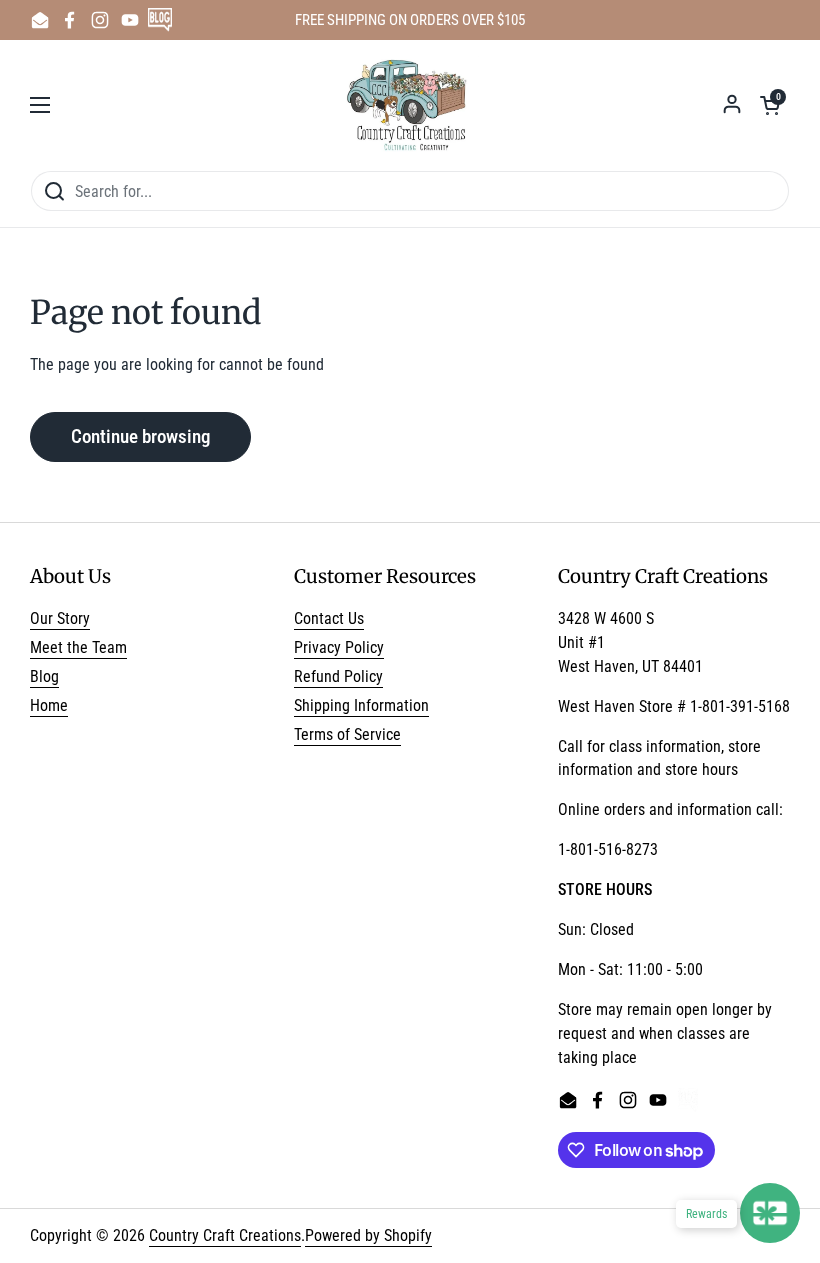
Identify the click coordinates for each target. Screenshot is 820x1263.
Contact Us (329, 618)
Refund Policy (338, 676)
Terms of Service (347, 734)
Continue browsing (140, 436)
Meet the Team (78, 647)
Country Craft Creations (225, 1235)
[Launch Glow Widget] (770, 1213)
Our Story (60, 618)
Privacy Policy (339, 647)
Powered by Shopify (368, 1235)
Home (49, 705)
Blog (44, 676)
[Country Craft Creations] (410, 105)
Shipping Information (361, 705)
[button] (770, 105)
